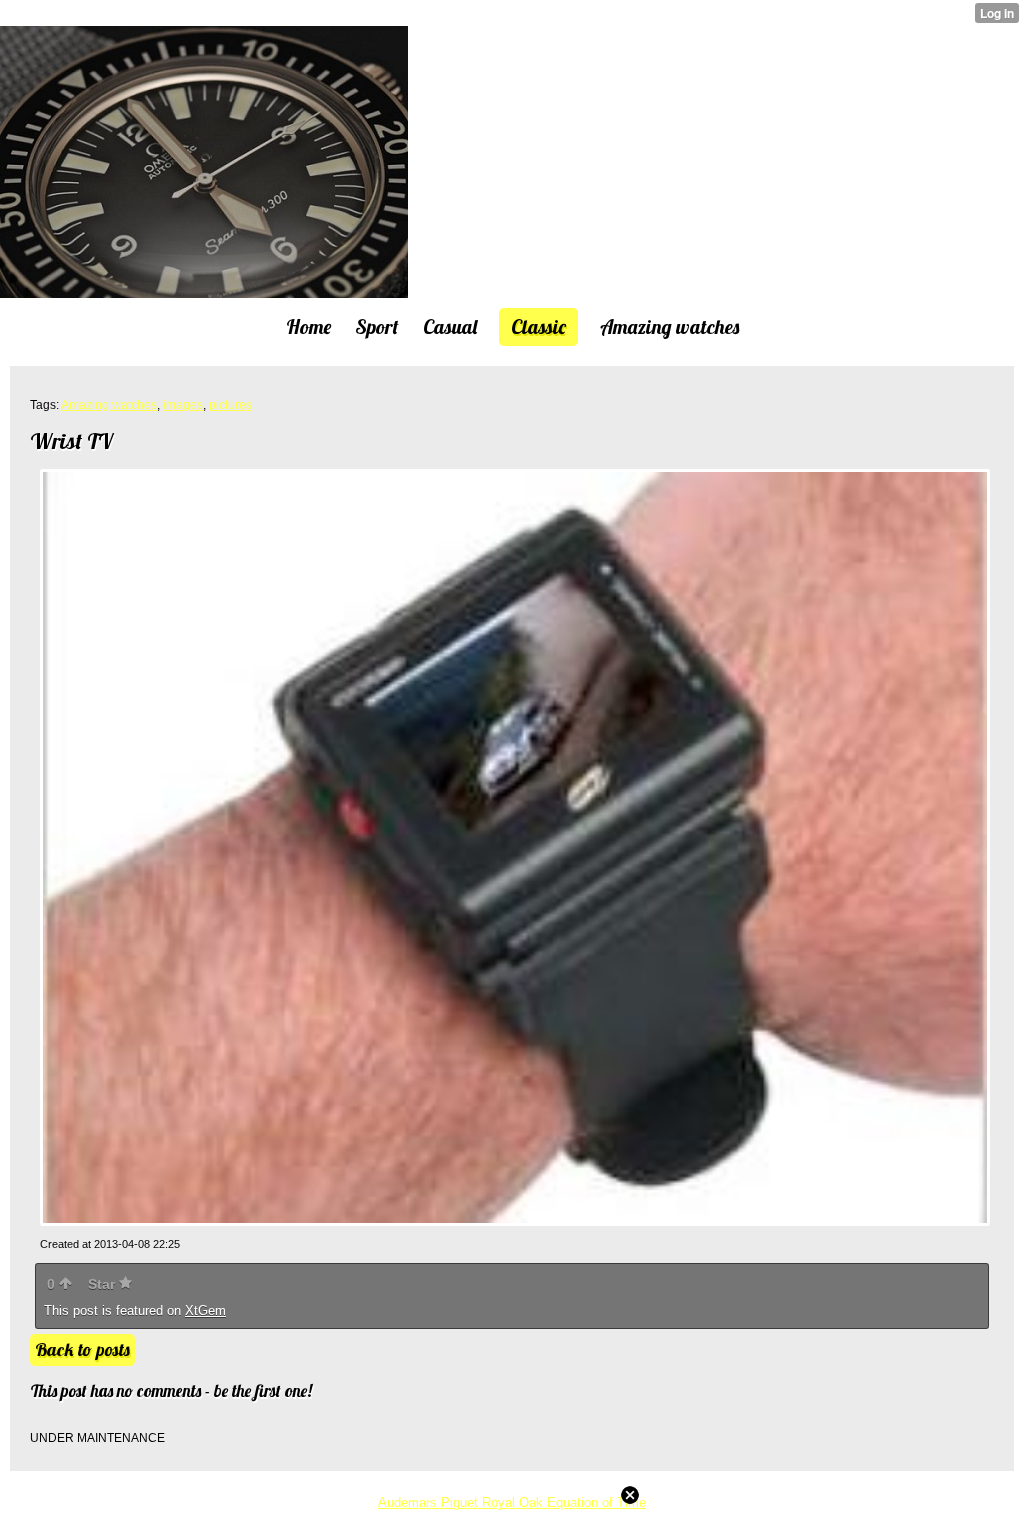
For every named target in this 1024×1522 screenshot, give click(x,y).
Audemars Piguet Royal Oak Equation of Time (512, 1502)
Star (103, 1284)
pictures (230, 405)
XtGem (205, 1310)
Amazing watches (109, 405)
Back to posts (82, 1349)
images (183, 405)
